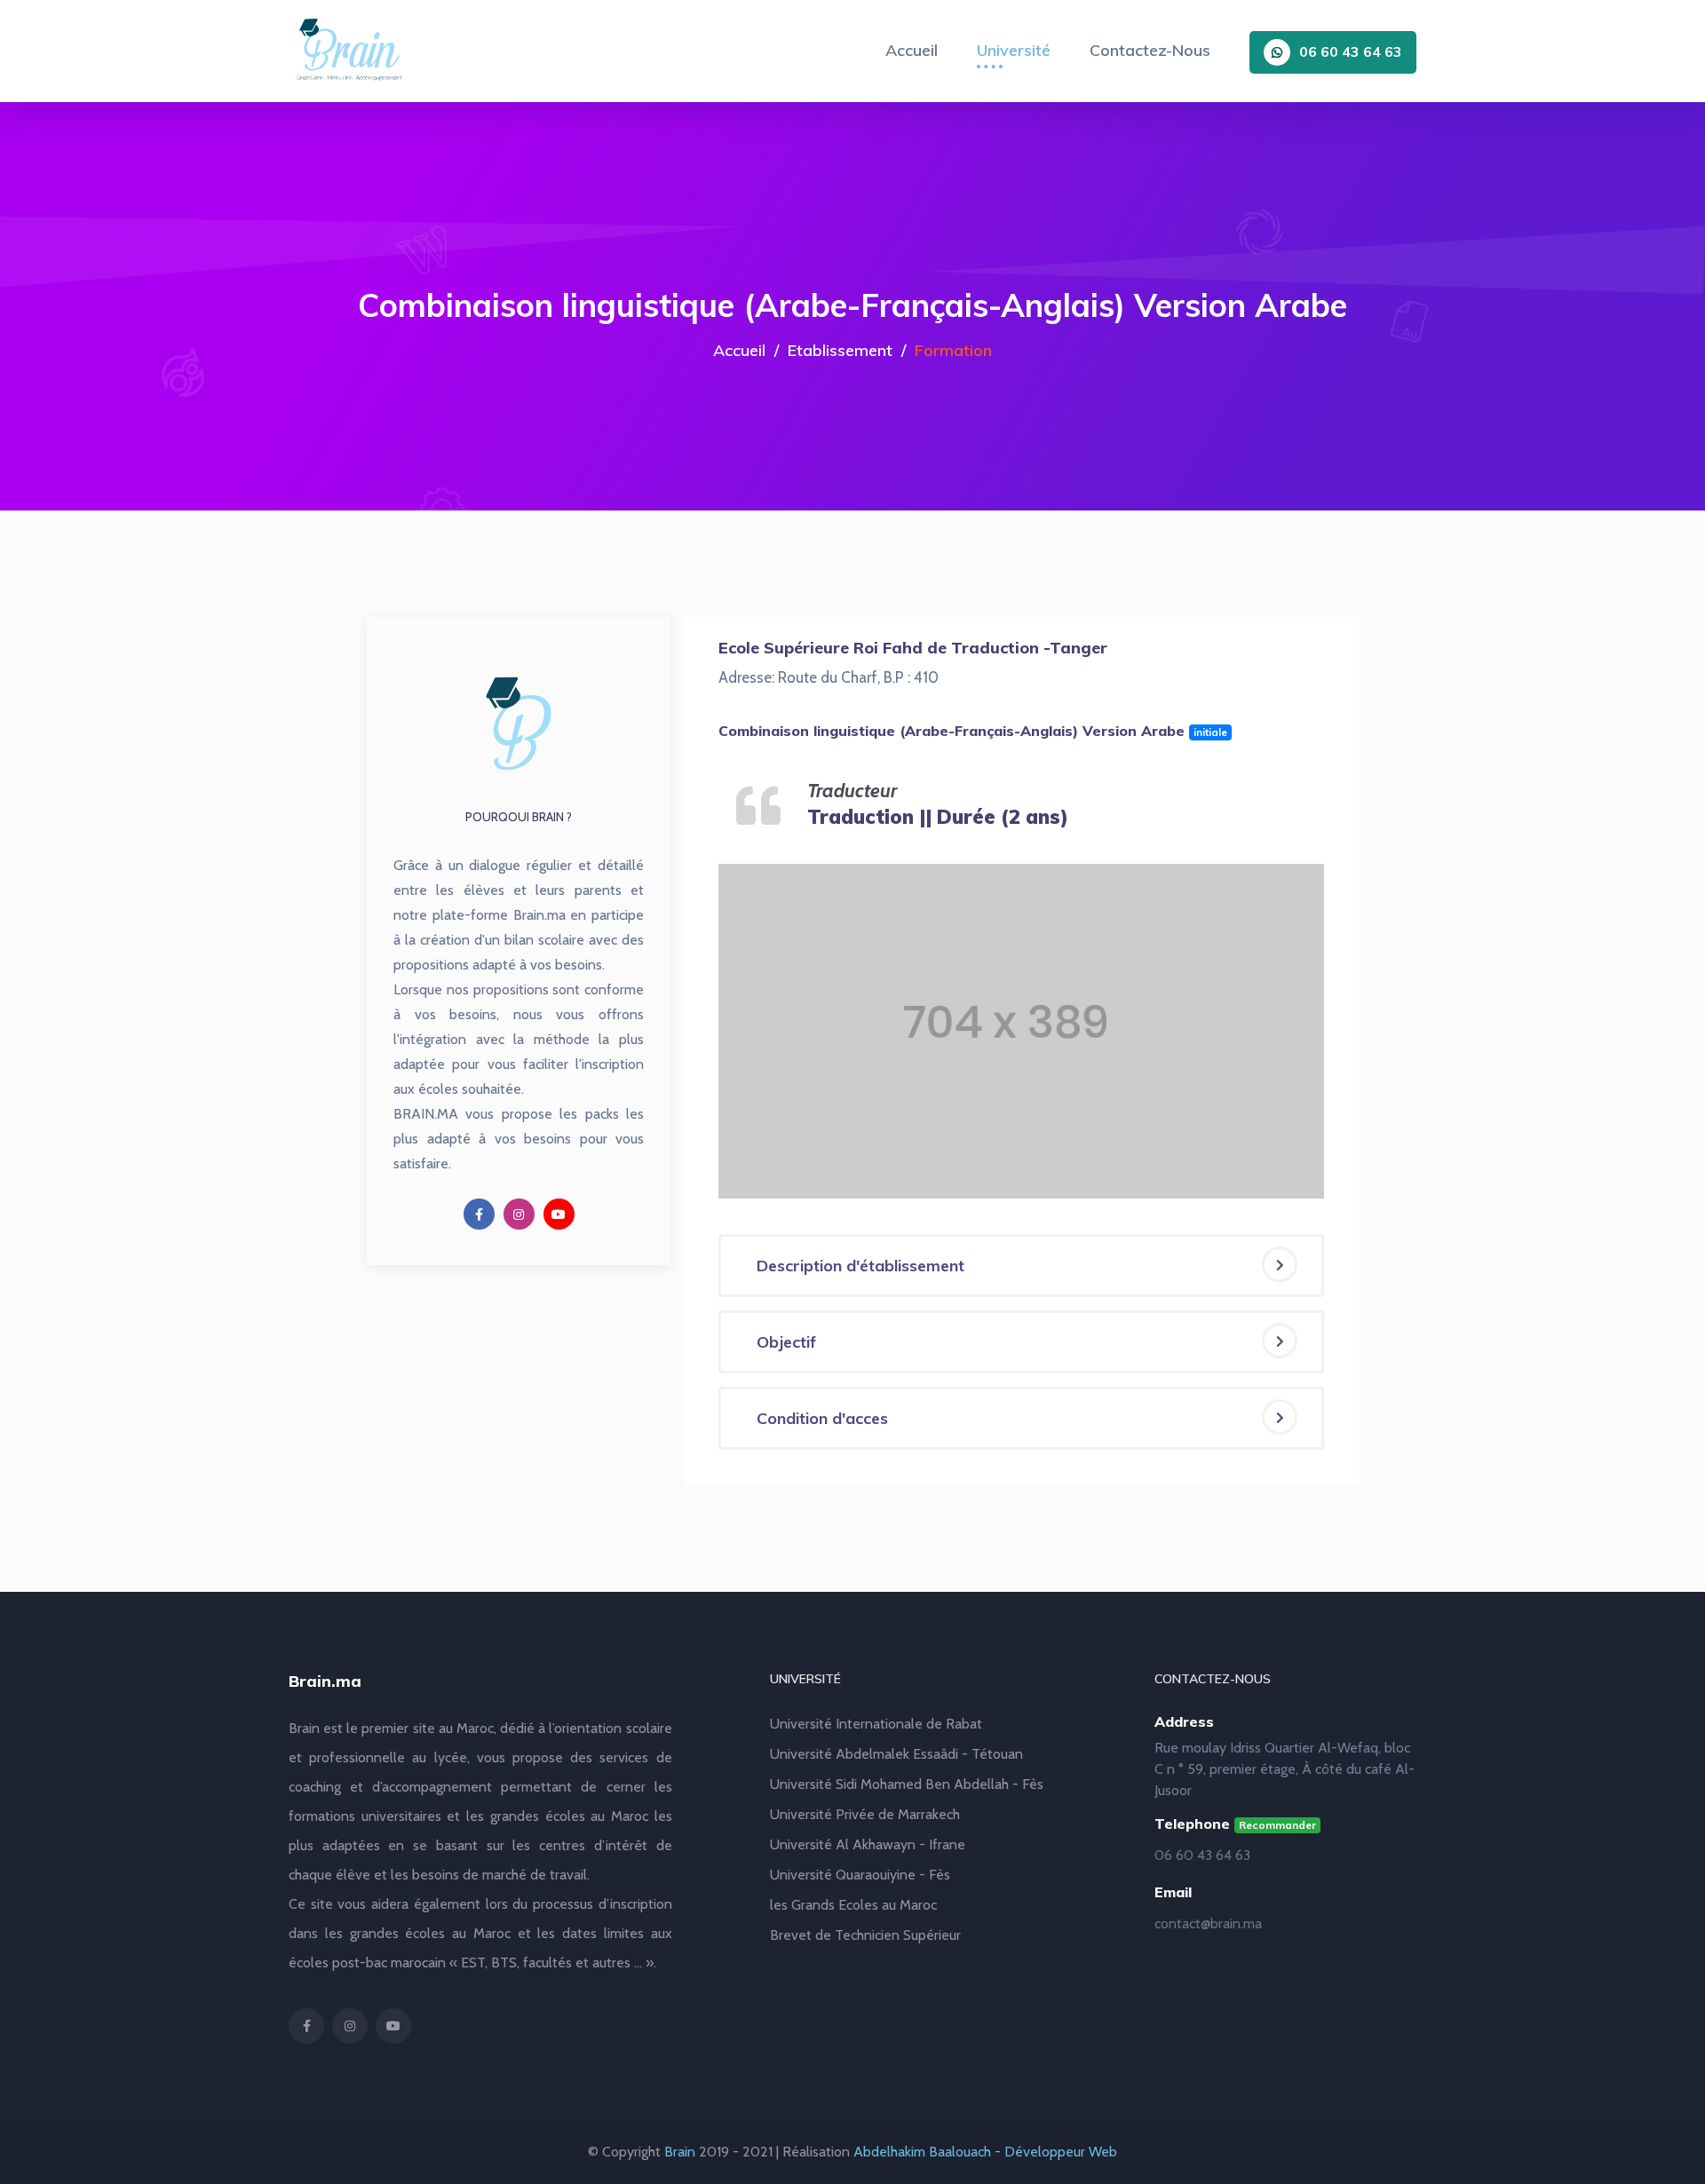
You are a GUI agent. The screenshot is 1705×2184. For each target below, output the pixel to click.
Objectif (786, 1342)
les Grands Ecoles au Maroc (853, 1905)
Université (1014, 50)
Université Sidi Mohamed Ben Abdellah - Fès (907, 1784)
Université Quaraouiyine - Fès (860, 1875)
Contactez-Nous (1150, 50)
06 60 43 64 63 (1351, 51)
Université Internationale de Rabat (876, 1724)
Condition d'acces (822, 1418)
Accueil (912, 50)
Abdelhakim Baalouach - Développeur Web (985, 2152)
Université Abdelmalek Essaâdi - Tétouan (896, 1754)
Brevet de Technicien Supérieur (865, 1935)
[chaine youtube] (559, 1214)
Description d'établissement (860, 1266)
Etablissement (840, 350)
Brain (680, 2152)
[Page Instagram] (519, 1214)
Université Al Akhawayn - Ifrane (868, 1844)
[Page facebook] (479, 1214)
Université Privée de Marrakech (865, 1814)
